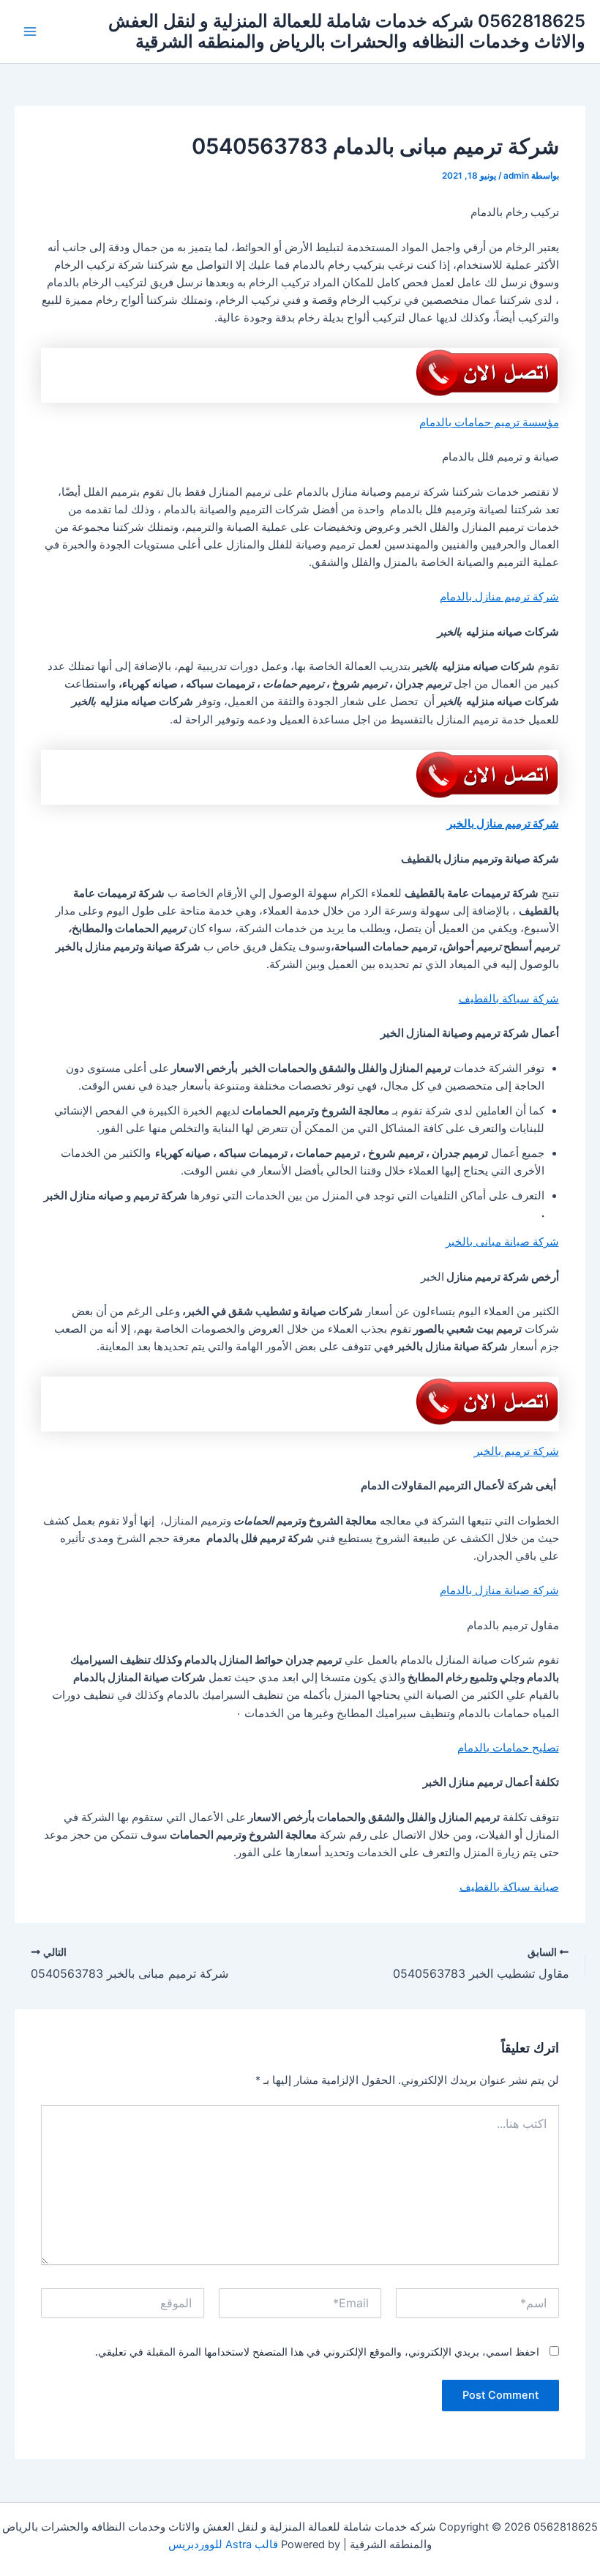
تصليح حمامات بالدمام (508, 1748)
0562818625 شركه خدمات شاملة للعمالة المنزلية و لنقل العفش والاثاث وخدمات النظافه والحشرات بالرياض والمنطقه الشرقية (347, 31)
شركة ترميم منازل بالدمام (499, 597)
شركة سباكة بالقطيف (509, 999)
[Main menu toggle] (30, 31)
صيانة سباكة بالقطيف (509, 1887)
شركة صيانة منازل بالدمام (499, 1590)
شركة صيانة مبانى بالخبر (502, 1242)
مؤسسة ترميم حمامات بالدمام (489, 422)
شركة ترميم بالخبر (517, 1451)
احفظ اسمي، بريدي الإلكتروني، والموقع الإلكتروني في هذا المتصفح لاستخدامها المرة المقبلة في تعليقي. (317, 2352)
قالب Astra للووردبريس (223, 2545)
